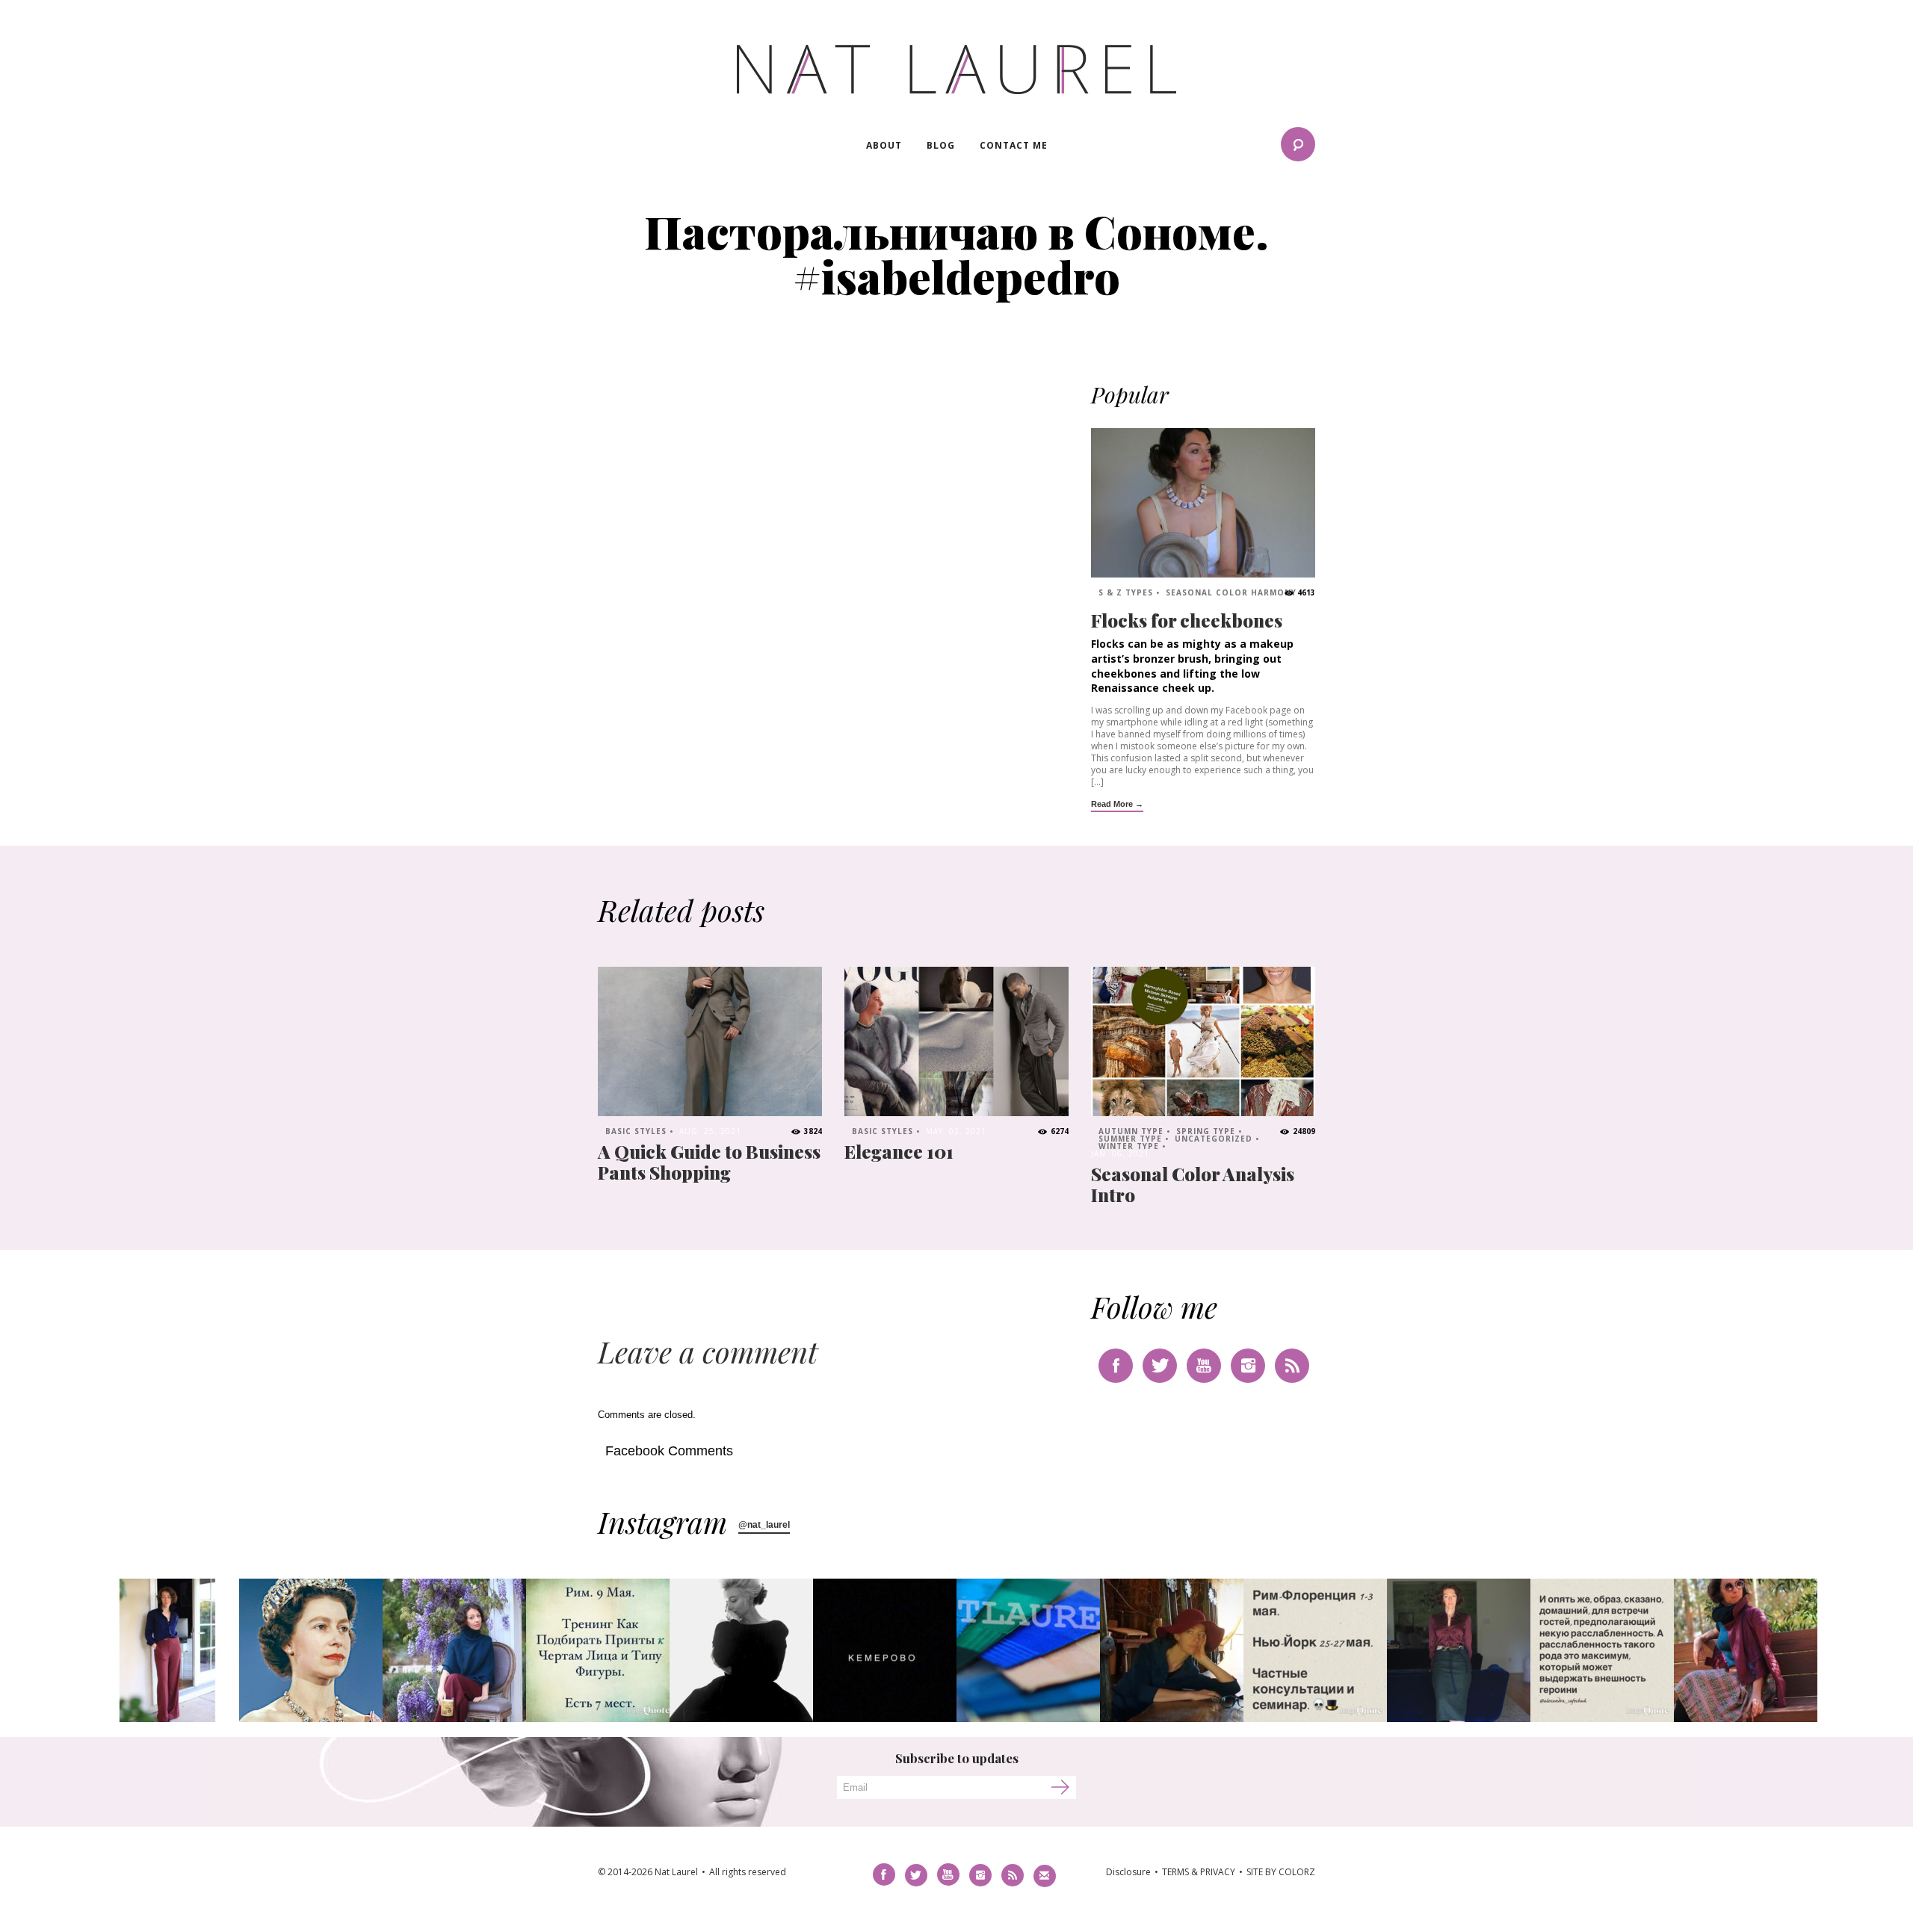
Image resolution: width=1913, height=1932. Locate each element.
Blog (941, 145)
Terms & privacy (1199, 1872)
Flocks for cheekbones (1187, 620)
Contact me (1014, 145)
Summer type (1130, 1139)
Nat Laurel (956, 69)
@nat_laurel (764, 1525)
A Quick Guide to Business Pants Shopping (709, 1162)
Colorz (1297, 1872)
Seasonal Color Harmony (1231, 592)
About (884, 145)
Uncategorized (1214, 1139)
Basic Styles (636, 1131)
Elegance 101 (899, 1151)
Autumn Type (1131, 1131)
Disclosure (1128, 1872)
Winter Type (1129, 1146)
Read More (1112, 804)
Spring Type (1206, 1131)
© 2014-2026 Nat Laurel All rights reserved (692, 1872)
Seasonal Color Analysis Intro (1193, 1184)
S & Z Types (1126, 592)
